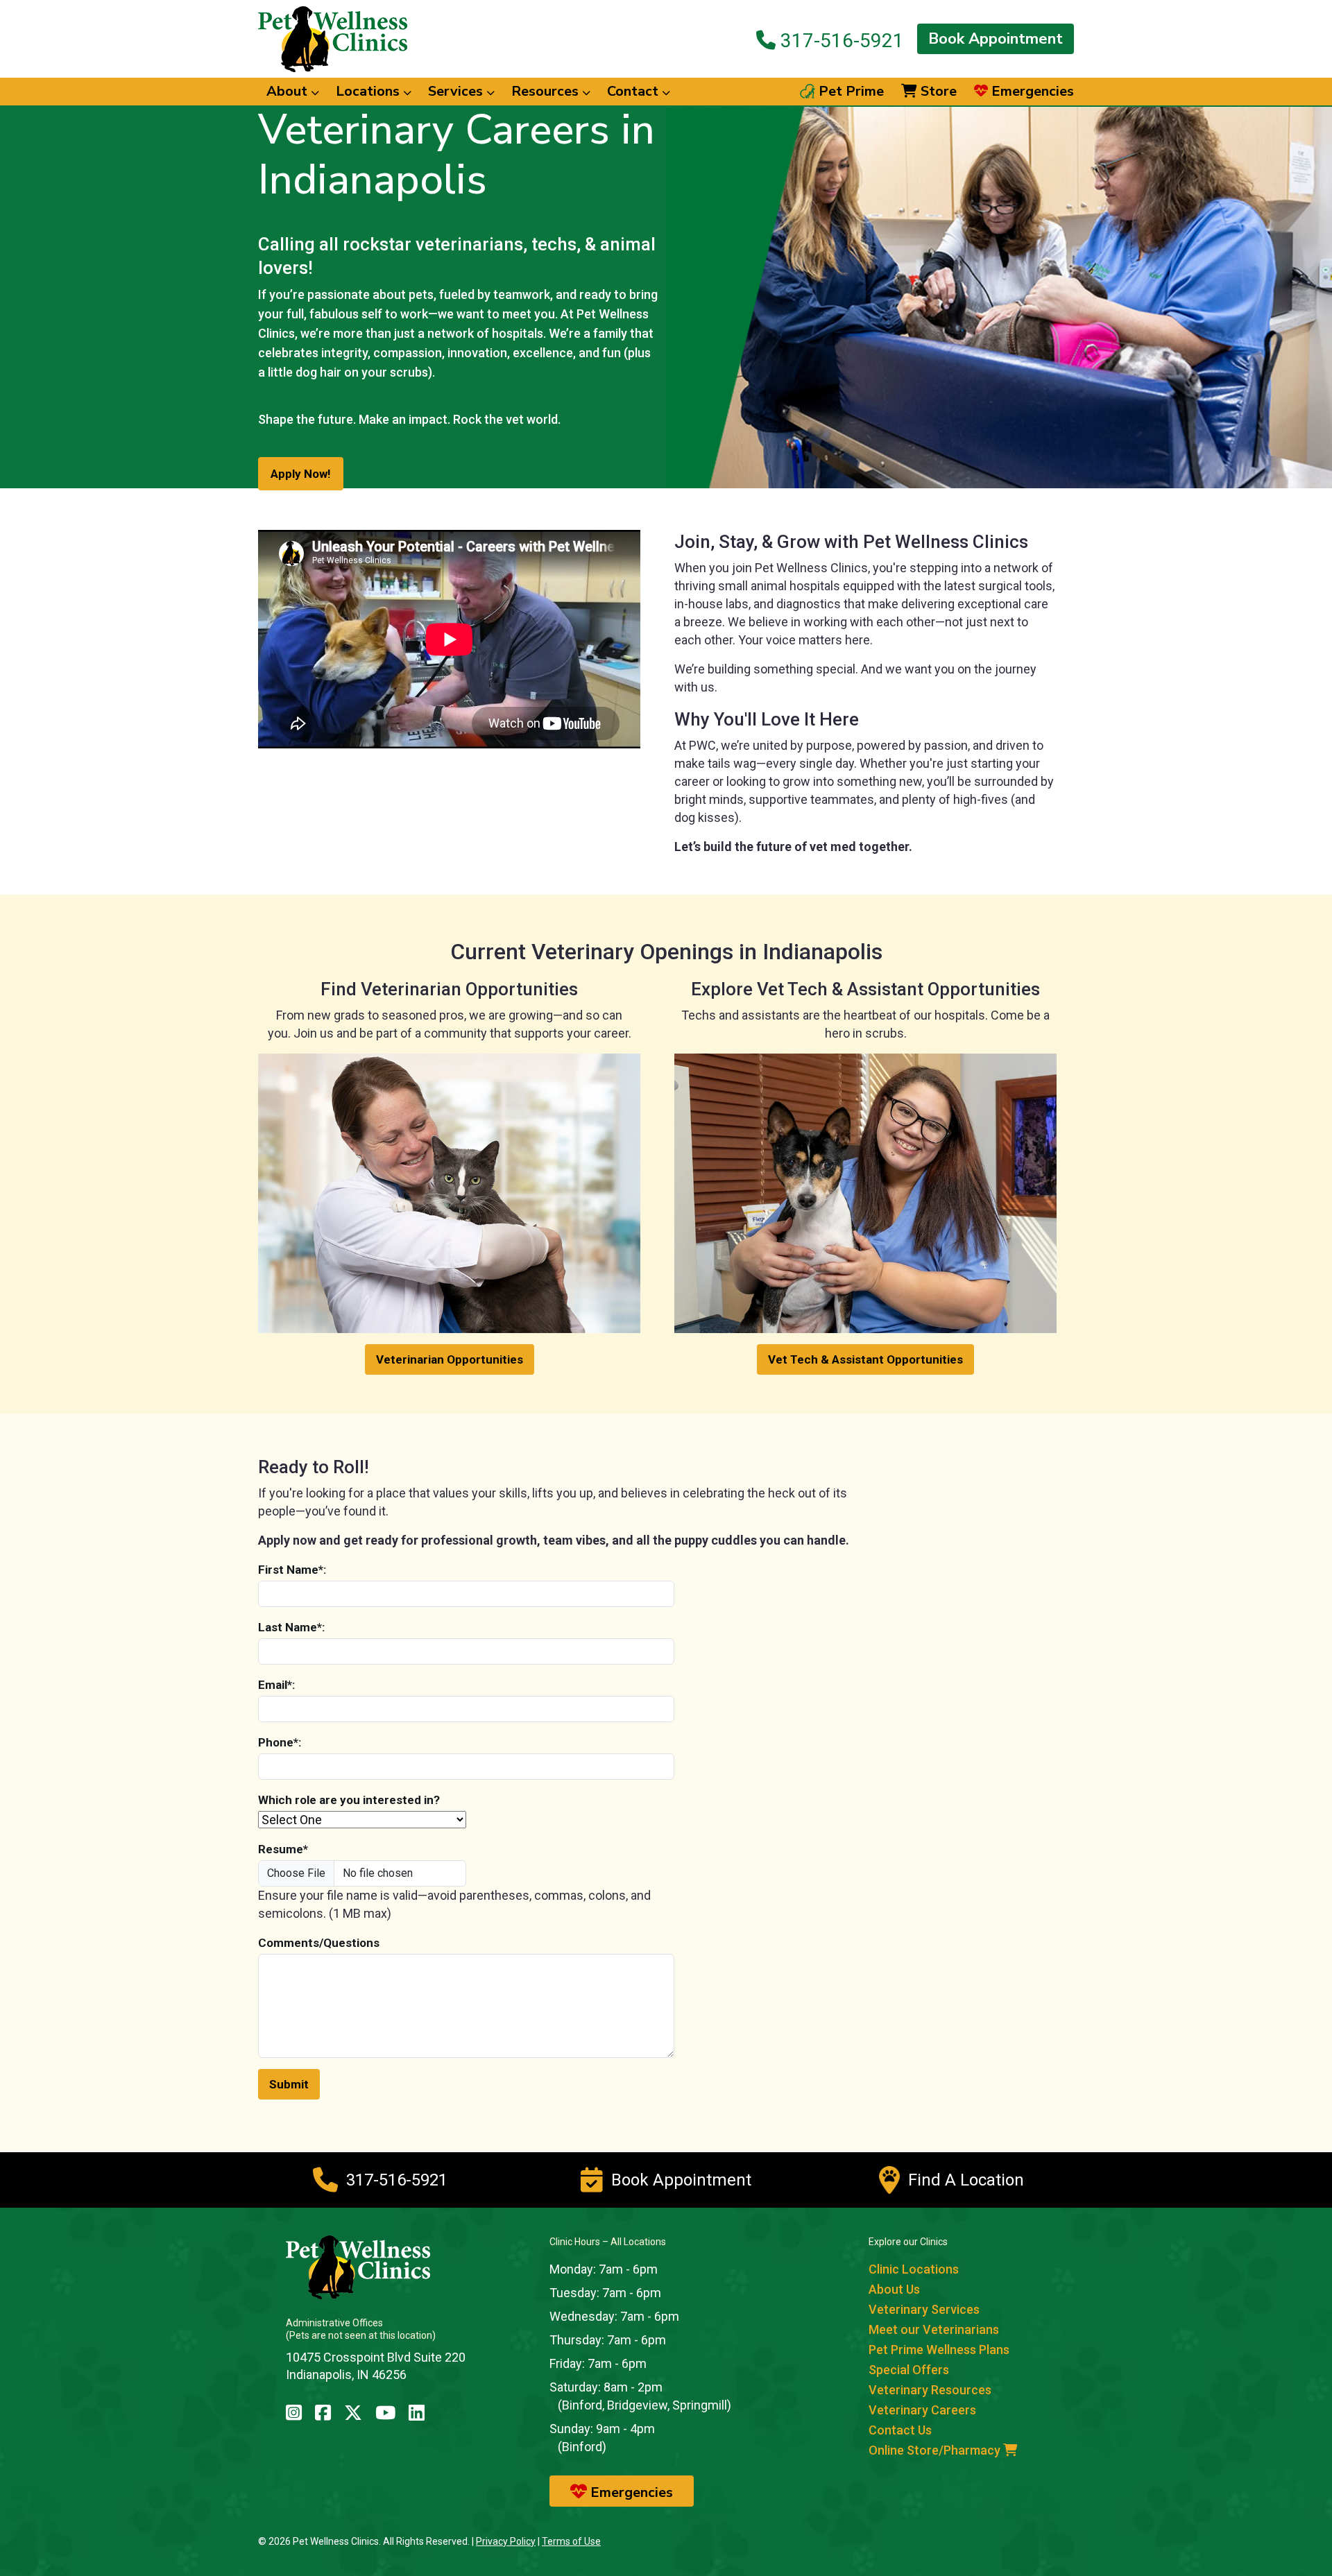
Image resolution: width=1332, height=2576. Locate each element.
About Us (894, 2289)
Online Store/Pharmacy (936, 2450)
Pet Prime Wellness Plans (939, 2350)
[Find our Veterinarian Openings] (449, 1192)
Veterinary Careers (922, 2410)
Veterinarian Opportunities (450, 1359)
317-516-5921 (840, 40)
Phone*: (280, 1742)
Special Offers (909, 2370)
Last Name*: (291, 1627)
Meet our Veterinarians (934, 2329)
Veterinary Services (924, 2309)
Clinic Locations (914, 2269)
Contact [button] (634, 91)
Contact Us (900, 2430)
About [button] (289, 91)
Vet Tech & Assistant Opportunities (865, 1359)
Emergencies (1031, 92)
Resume (283, 1849)
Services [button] (457, 91)
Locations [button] (369, 91)
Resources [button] (547, 91)
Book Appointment (996, 39)
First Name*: (292, 1570)
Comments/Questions (319, 1943)
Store (937, 92)
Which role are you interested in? (349, 1800)
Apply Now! (301, 474)
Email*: (276, 1685)
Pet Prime (849, 92)
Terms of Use (571, 2541)
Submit (289, 2084)
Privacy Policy (506, 2541)
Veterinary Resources (930, 2390)
